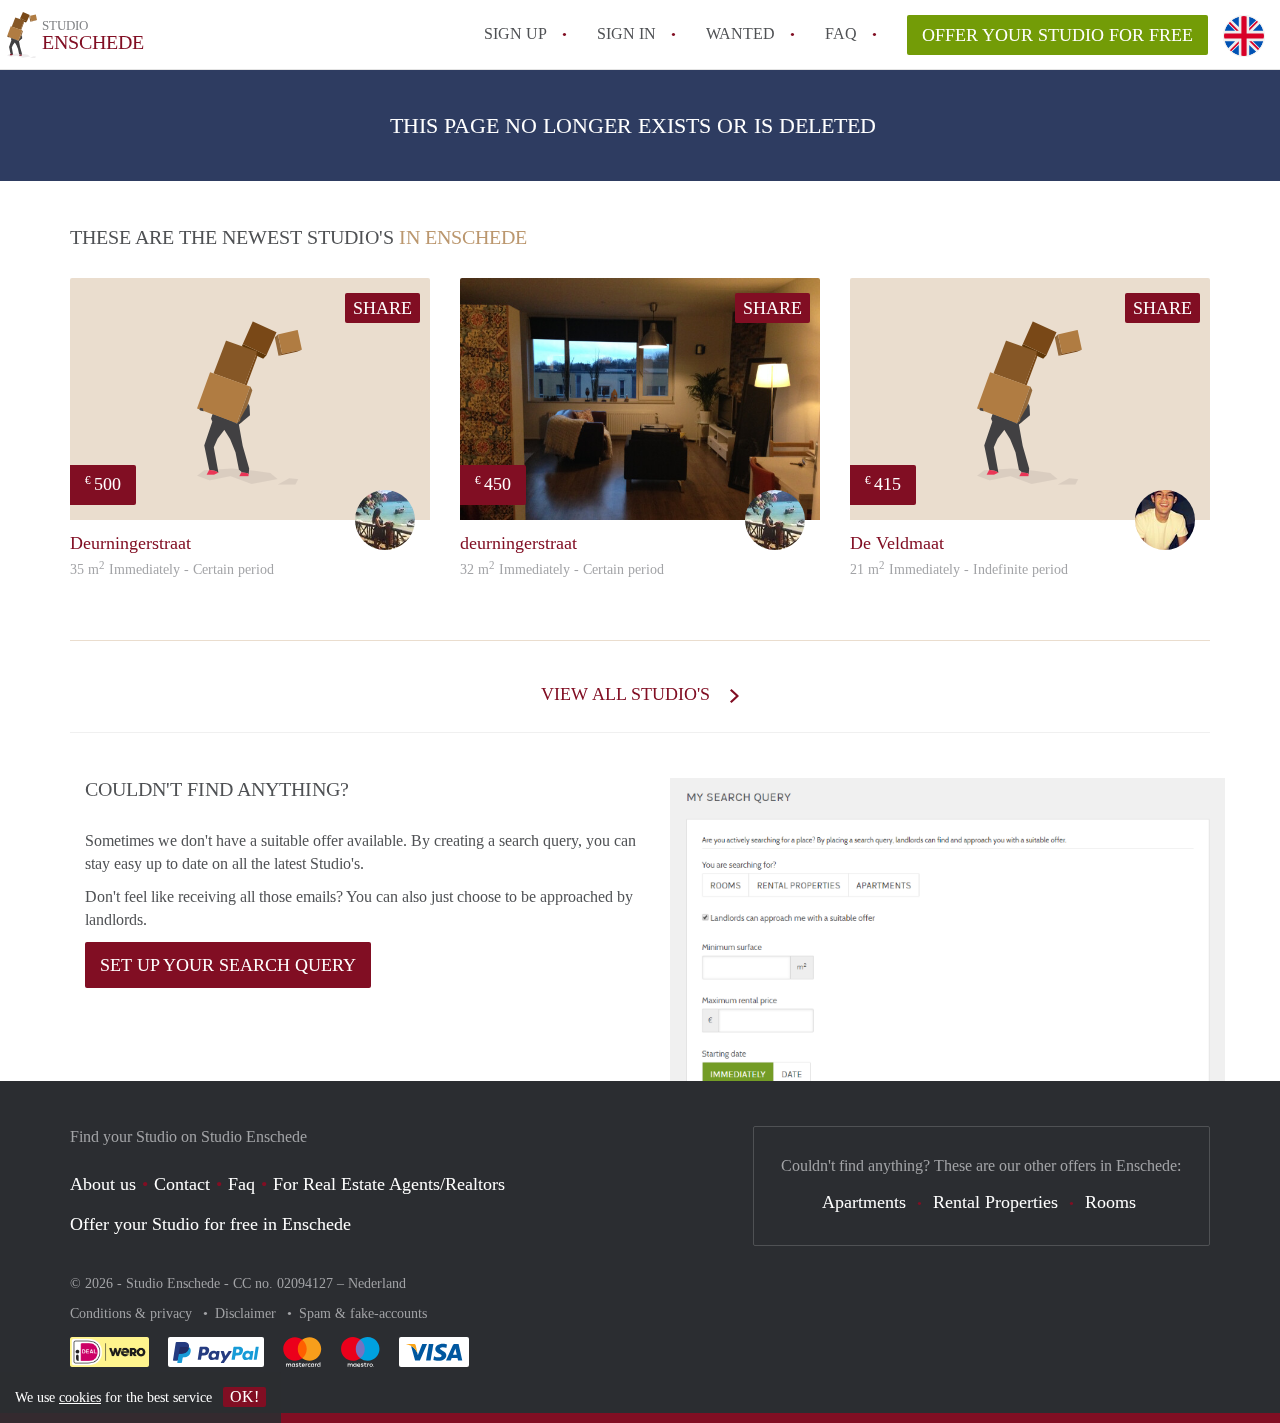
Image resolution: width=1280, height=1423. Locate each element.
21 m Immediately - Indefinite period (959, 569)
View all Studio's (628, 694)
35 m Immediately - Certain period (172, 569)
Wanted (740, 33)
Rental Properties (995, 1202)
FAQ (841, 33)
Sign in (626, 33)
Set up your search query (228, 965)
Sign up (515, 33)
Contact (182, 1184)
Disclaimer (247, 1313)
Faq (241, 1184)
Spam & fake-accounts (363, 1313)
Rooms (1110, 1202)
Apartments (864, 1202)
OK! (244, 1396)
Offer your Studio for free (1057, 35)
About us (103, 1184)
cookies (80, 1397)
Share (382, 308)
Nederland (377, 1283)
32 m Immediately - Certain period (562, 569)
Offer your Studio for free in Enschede (210, 1224)
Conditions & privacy (133, 1313)
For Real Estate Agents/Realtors (389, 1184)
